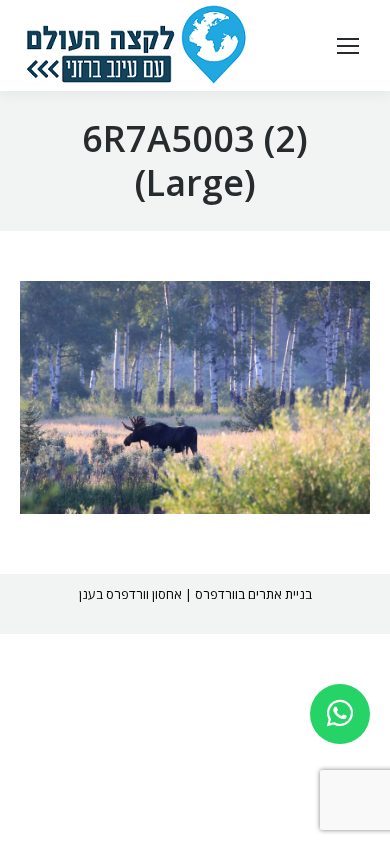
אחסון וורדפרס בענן (130, 594)
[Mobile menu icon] (348, 46)
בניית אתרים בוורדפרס (253, 594)
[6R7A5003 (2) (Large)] (195, 397)
